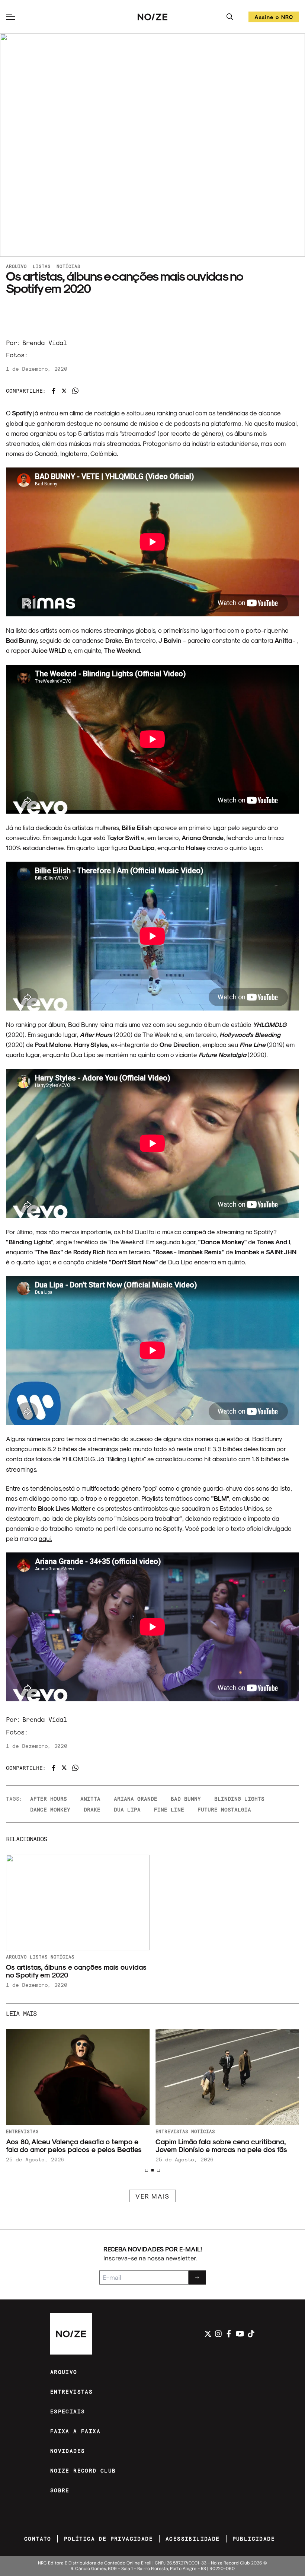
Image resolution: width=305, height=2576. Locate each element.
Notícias (68, 266)
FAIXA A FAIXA (75, 2431)
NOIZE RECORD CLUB (83, 2470)
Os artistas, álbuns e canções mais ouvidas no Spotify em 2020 (76, 1971)
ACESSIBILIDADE (193, 2539)
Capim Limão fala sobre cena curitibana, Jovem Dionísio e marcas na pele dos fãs (221, 2145)
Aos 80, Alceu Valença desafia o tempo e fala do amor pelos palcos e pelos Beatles (74, 2145)
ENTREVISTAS (71, 2392)
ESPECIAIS (68, 2411)
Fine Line (169, 1809)
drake (92, 1809)
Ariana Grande (136, 1799)
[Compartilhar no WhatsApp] (75, 391)
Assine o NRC (274, 18)
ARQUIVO (64, 2372)
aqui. (45, 1538)
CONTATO (38, 2539)
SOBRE (60, 2490)
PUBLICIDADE (254, 2539)
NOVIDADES (68, 2451)
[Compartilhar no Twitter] (64, 391)
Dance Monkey (50, 1809)
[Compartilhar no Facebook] (54, 391)
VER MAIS (152, 2196)
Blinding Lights (239, 1799)
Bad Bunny (186, 1799)
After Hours (49, 1799)
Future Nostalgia (224, 1809)
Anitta (90, 1799)
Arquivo (16, 266)
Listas (42, 266)
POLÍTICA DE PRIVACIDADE (108, 2539)
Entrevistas (22, 2131)
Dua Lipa (127, 1809)
